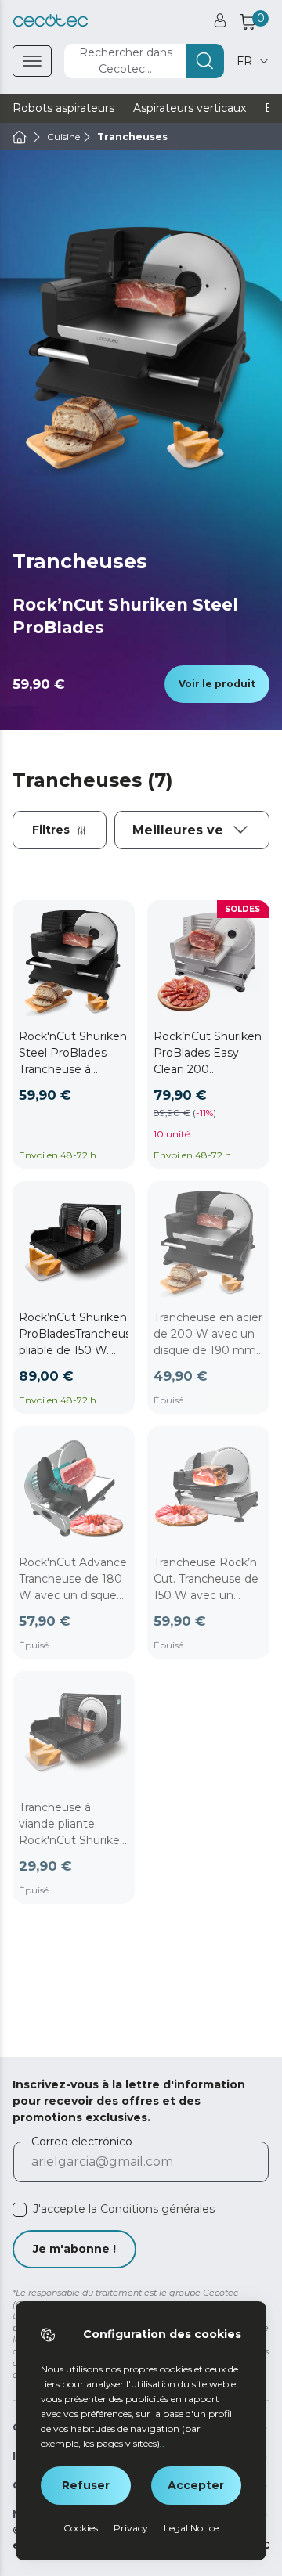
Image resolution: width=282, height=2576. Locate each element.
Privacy (131, 2528)
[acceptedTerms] (20, 2210)
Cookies (81, 2528)
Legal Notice (191, 2528)
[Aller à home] (20, 137)
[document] (192, 830)
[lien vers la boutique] (51, 21)
